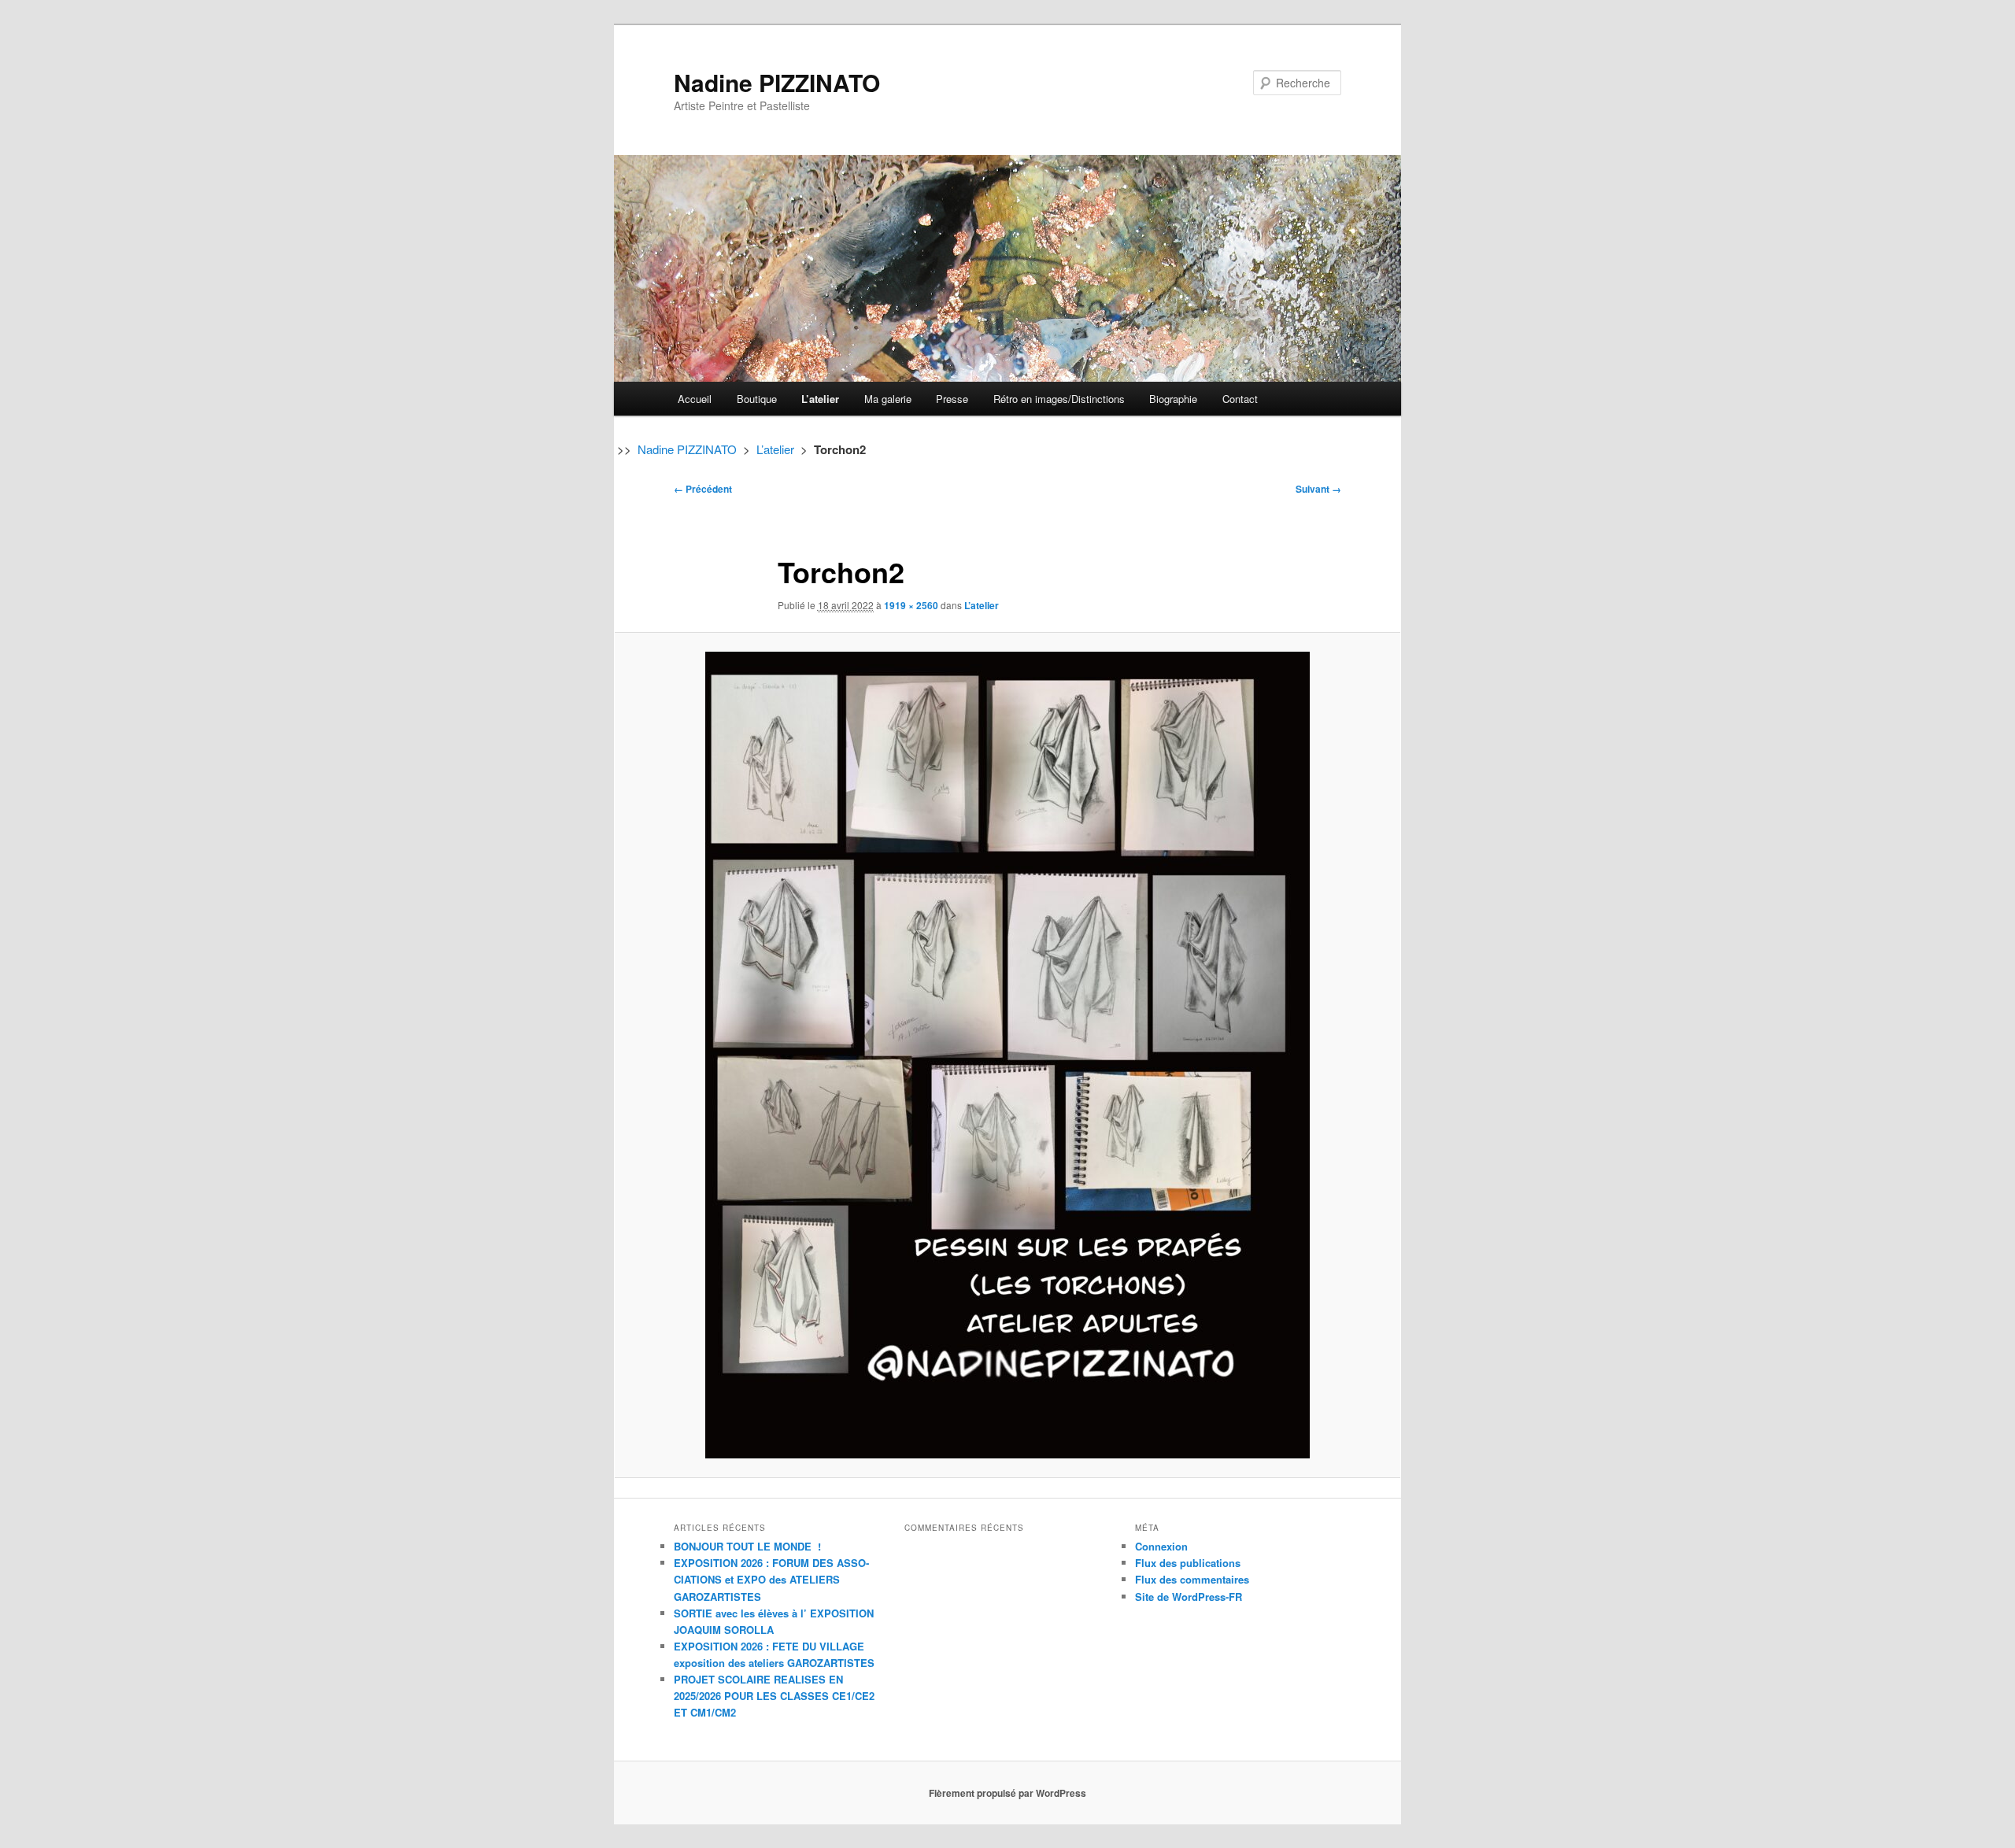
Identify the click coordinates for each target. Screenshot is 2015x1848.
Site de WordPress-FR (1189, 1597)
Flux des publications (1188, 1563)
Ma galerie (888, 399)
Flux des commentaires (1192, 1579)
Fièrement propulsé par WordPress (1007, 1793)
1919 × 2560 (911, 605)
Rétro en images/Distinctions (1059, 399)
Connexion (1161, 1546)
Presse (952, 399)
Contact (1240, 399)
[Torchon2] (1007, 1055)
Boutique (757, 399)
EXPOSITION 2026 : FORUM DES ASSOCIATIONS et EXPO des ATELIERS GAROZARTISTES (771, 1579)
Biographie (1173, 399)
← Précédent (703, 489)
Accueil (695, 399)
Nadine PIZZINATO (777, 82)
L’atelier (820, 399)
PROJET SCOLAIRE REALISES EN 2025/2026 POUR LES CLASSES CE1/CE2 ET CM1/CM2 (774, 1696)
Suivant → (1318, 489)
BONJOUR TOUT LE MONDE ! (747, 1546)
